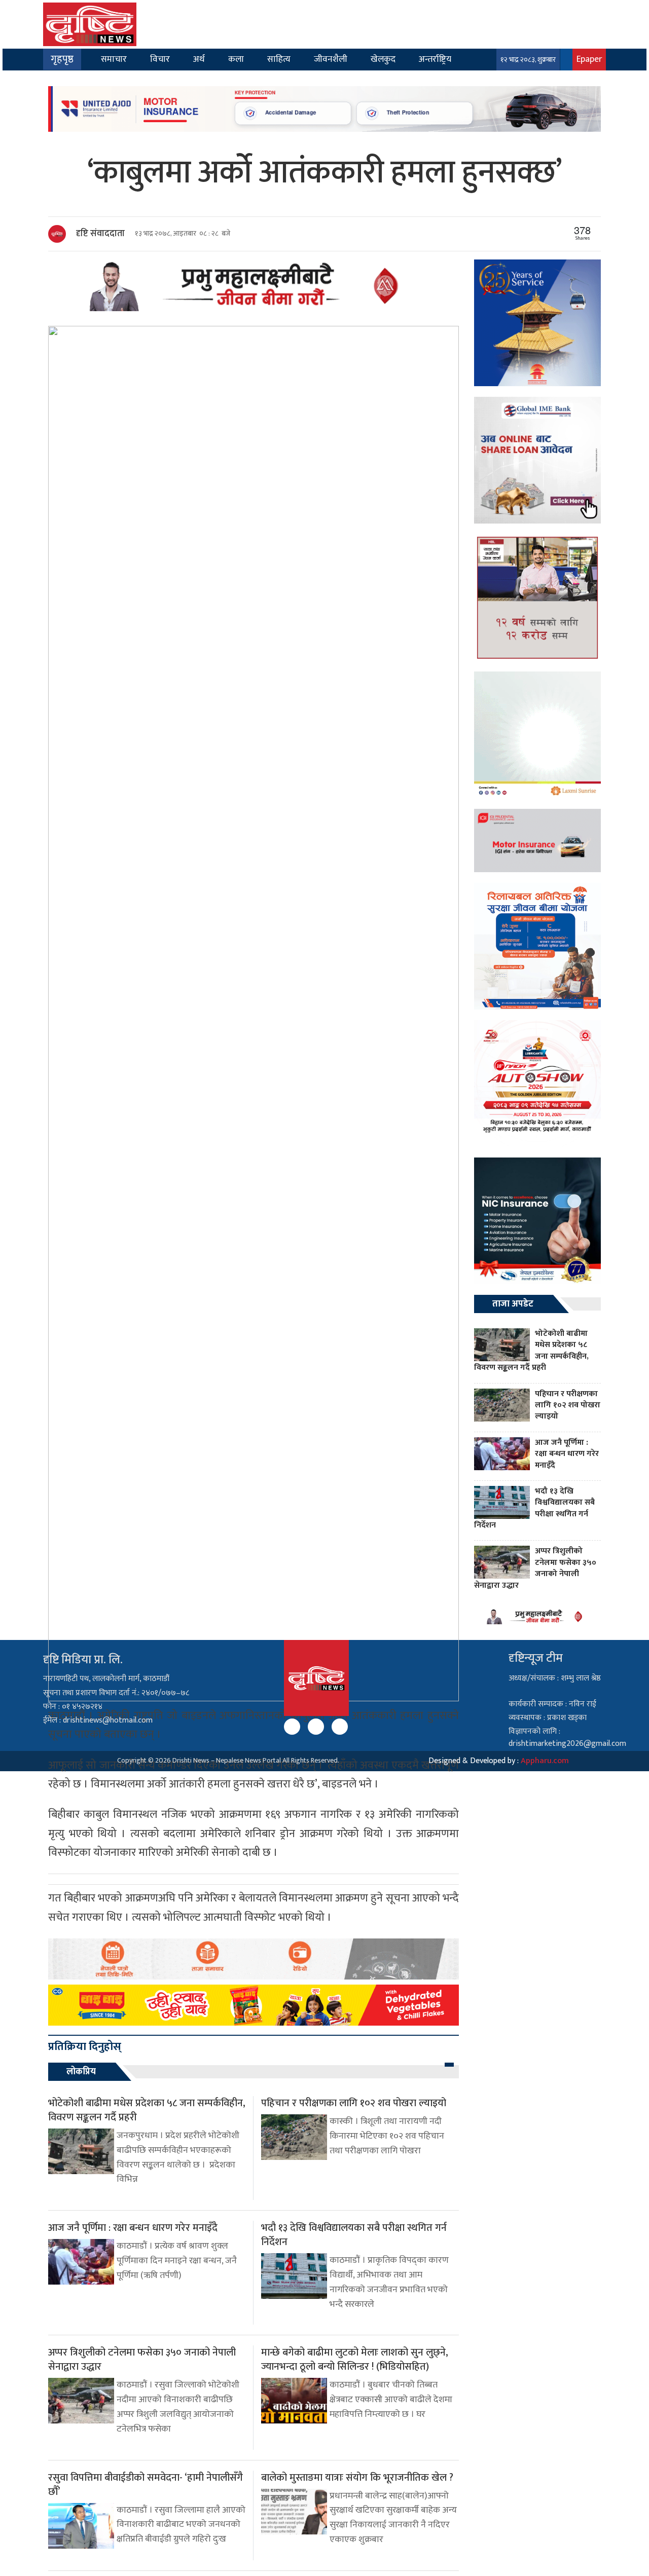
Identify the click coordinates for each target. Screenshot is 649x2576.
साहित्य (279, 59)
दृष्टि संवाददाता (100, 234)
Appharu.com (545, 1761)
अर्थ (199, 59)
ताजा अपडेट (513, 1304)
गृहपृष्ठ (62, 59)
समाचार (114, 59)
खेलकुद (383, 59)
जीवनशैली (331, 59)
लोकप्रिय (81, 2072)
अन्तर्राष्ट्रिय (435, 59)
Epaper (589, 59)
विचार (160, 59)
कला (236, 59)
